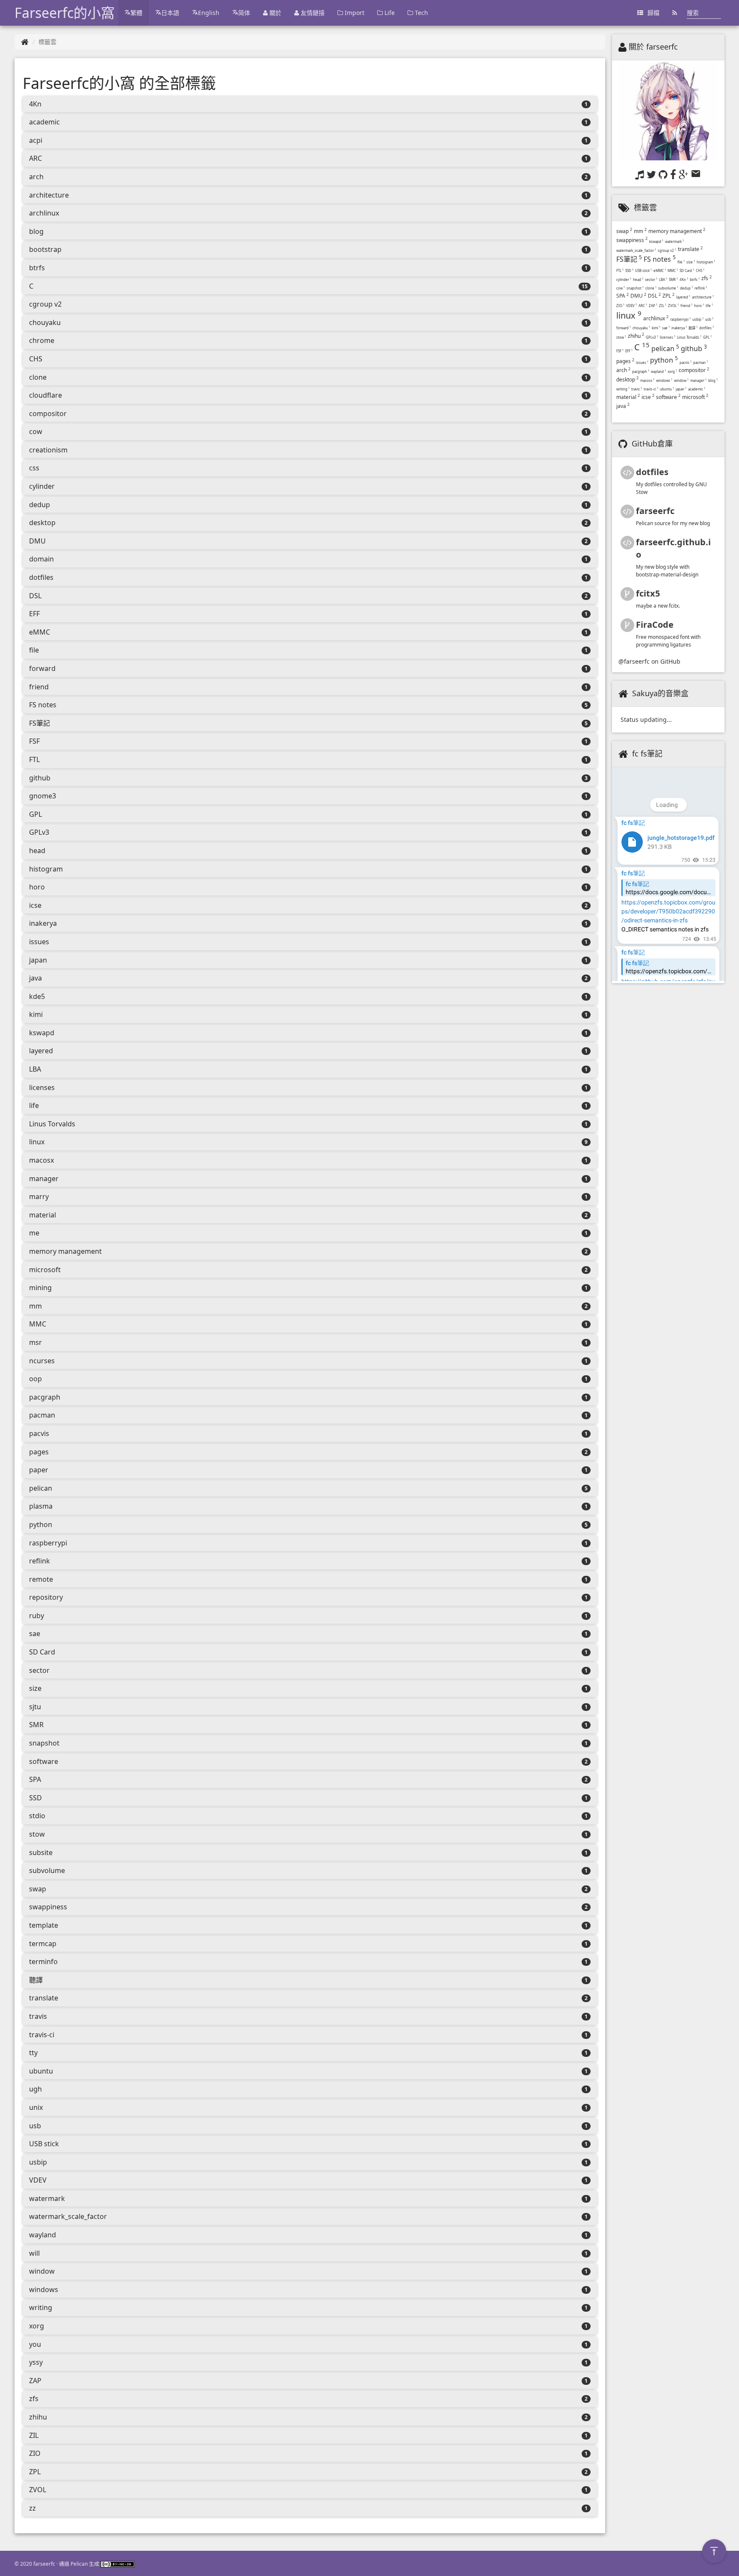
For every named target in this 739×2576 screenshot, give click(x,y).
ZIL (34, 2435)
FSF (34, 741)
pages (39, 1452)
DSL (35, 596)
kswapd (42, 1033)
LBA (35, 1069)
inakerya (43, 923)
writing (41, 2307)
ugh (35, 2089)
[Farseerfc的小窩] (25, 42)
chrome (42, 340)
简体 (244, 13)
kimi (36, 1014)
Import (354, 13)
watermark (47, 2198)
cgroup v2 (45, 304)
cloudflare (46, 395)
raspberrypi (48, 1543)
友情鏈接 (312, 13)
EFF (34, 614)
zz (33, 2508)
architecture (49, 195)
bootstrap (45, 249)
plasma (41, 1506)
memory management (65, 1251)
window (42, 2271)
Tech (421, 13)
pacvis (39, 1433)
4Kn (35, 104)
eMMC (40, 632)
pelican (41, 1488)
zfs (34, 2399)
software (44, 1761)
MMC (38, 1324)
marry (39, 1196)
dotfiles (41, 577)
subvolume (47, 1870)
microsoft (45, 1270)
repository (46, 1597)
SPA (35, 1779)
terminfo (43, 1962)
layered (41, 1051)
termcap (43, 1944)
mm (35, 1306)
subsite (41, 1852)
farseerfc (655, 511)
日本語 (170, 13)
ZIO (35, 2453)
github (40, 778)
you (35, 2344)
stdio (37, 1816)
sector (39, 1670)
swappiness (48, 1907)
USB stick (44, 2144)
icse (35, 905)
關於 (275, 13)
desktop (42, 523)
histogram (46, 869)
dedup (40, 505)
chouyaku (45, 322)
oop (35, 1379)
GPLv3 (39, 832)
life (34, 1105)
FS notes (43, 705)
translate (44, 1998)
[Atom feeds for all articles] (675, 13)
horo (37, 887)
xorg (37, 2326)
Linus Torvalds (52, 1124)
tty (33, 2053)
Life (389, 13)
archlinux (44, 213)
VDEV (38, 2180)
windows (44, 2289)
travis (38, 2016)
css (34, 468)
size (35, 1688)
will (34, 2253)
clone (38, 377)
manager (44, 1179)
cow (36, 431)
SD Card (42, 1652)
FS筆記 (40, 723)
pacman (42, 1415)
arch (36, 177)
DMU (37, 541)
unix (36, 2107)
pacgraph (45, 1397)
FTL (34, 759)
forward (42, 668)
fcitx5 (648, 593)
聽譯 (36, 1980)
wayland (43, 2235)
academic (44, 122)
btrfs (37, 268)
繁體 (136, 13)
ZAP (35, 2381)
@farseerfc (634, 661)
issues (39, 942)
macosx (41, 1160)
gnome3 (43, 796)
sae (35, 1634)
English (209, 13)
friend (39, 687)
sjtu (35, 1707)
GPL (35, 814)
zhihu (38, 2417)
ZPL (35, 2472)
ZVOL (38, 2490)
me (34, 1233)
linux (37, 1142)
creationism (48, 450)
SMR (36, 1725)
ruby (37, 1616)
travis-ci (42, 2035)
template (44, 1925)
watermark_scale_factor (68, 2216)
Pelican (79, 2564)
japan (38, 960)
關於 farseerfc (653, 47)
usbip (38, 2162)
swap (38, 1889)
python (41, 1524)
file (34, 650)
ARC (35, 158)
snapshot (44, 1743)
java (35, 978)
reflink (40, 1561)
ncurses (42, 1361)
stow (37, 1834)
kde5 (37, 996)
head (37, 851)
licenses (42, 1087)
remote (41, 1579)
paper (39, 1470)
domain (41, 559)
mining (40, 1288)
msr (35, 1342)
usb (35, 2126)
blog (36, 231)
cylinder (42, 486)
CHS (36, 359)
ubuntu (41, 2071)
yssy (36, 2362)
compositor (48, 414)
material (43, 1215)
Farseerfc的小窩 (65, 13)
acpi (36, 140)
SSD (35, 1798)
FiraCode (655, 625)
